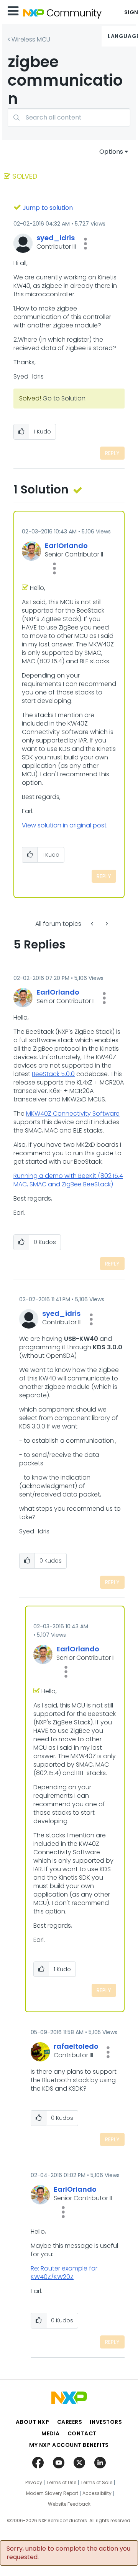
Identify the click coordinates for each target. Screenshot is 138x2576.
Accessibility (97, 2493)
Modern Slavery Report (52, 2493)
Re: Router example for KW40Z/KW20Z (64, 2273)
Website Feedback (69, 2504)
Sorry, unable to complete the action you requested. (68, 2553)
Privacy (34, 2483)
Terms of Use (61, 2483)
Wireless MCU (31, 39)
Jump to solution (48, 208)
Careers (70, 2422)
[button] (85, 244)
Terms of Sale (96, 2483)
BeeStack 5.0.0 (53, 1074)
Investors (106, 2422)
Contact (82, 2433)
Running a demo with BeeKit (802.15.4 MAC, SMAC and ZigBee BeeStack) (68, 1180)
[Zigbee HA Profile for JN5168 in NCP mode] (93, 924)
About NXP (32, 2422)
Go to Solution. (65, 398)
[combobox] (69, 117)
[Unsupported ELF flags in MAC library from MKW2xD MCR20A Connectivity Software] (106, 924)
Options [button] (111, 152)
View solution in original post (64, 825)
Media (51, 2433)
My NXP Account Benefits (69, 2445)
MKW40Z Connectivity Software (73, 1114)
